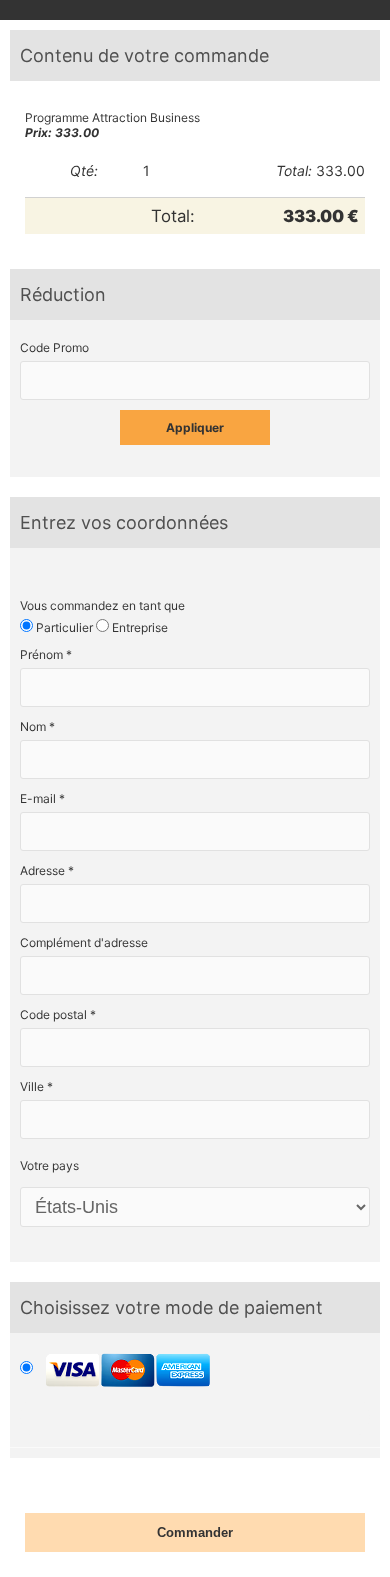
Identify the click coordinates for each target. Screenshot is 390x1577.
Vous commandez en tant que (102, 605)
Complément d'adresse (84, 942)
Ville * (36, 1086)
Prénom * (46, 654)
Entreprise (138, 627)
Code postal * (58, 1014)
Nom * (37, 726)
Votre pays (49, 1165)
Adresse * (47, 870)
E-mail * (42, 798)
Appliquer (195, 427)
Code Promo (54, 347)
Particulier (63, 627)
